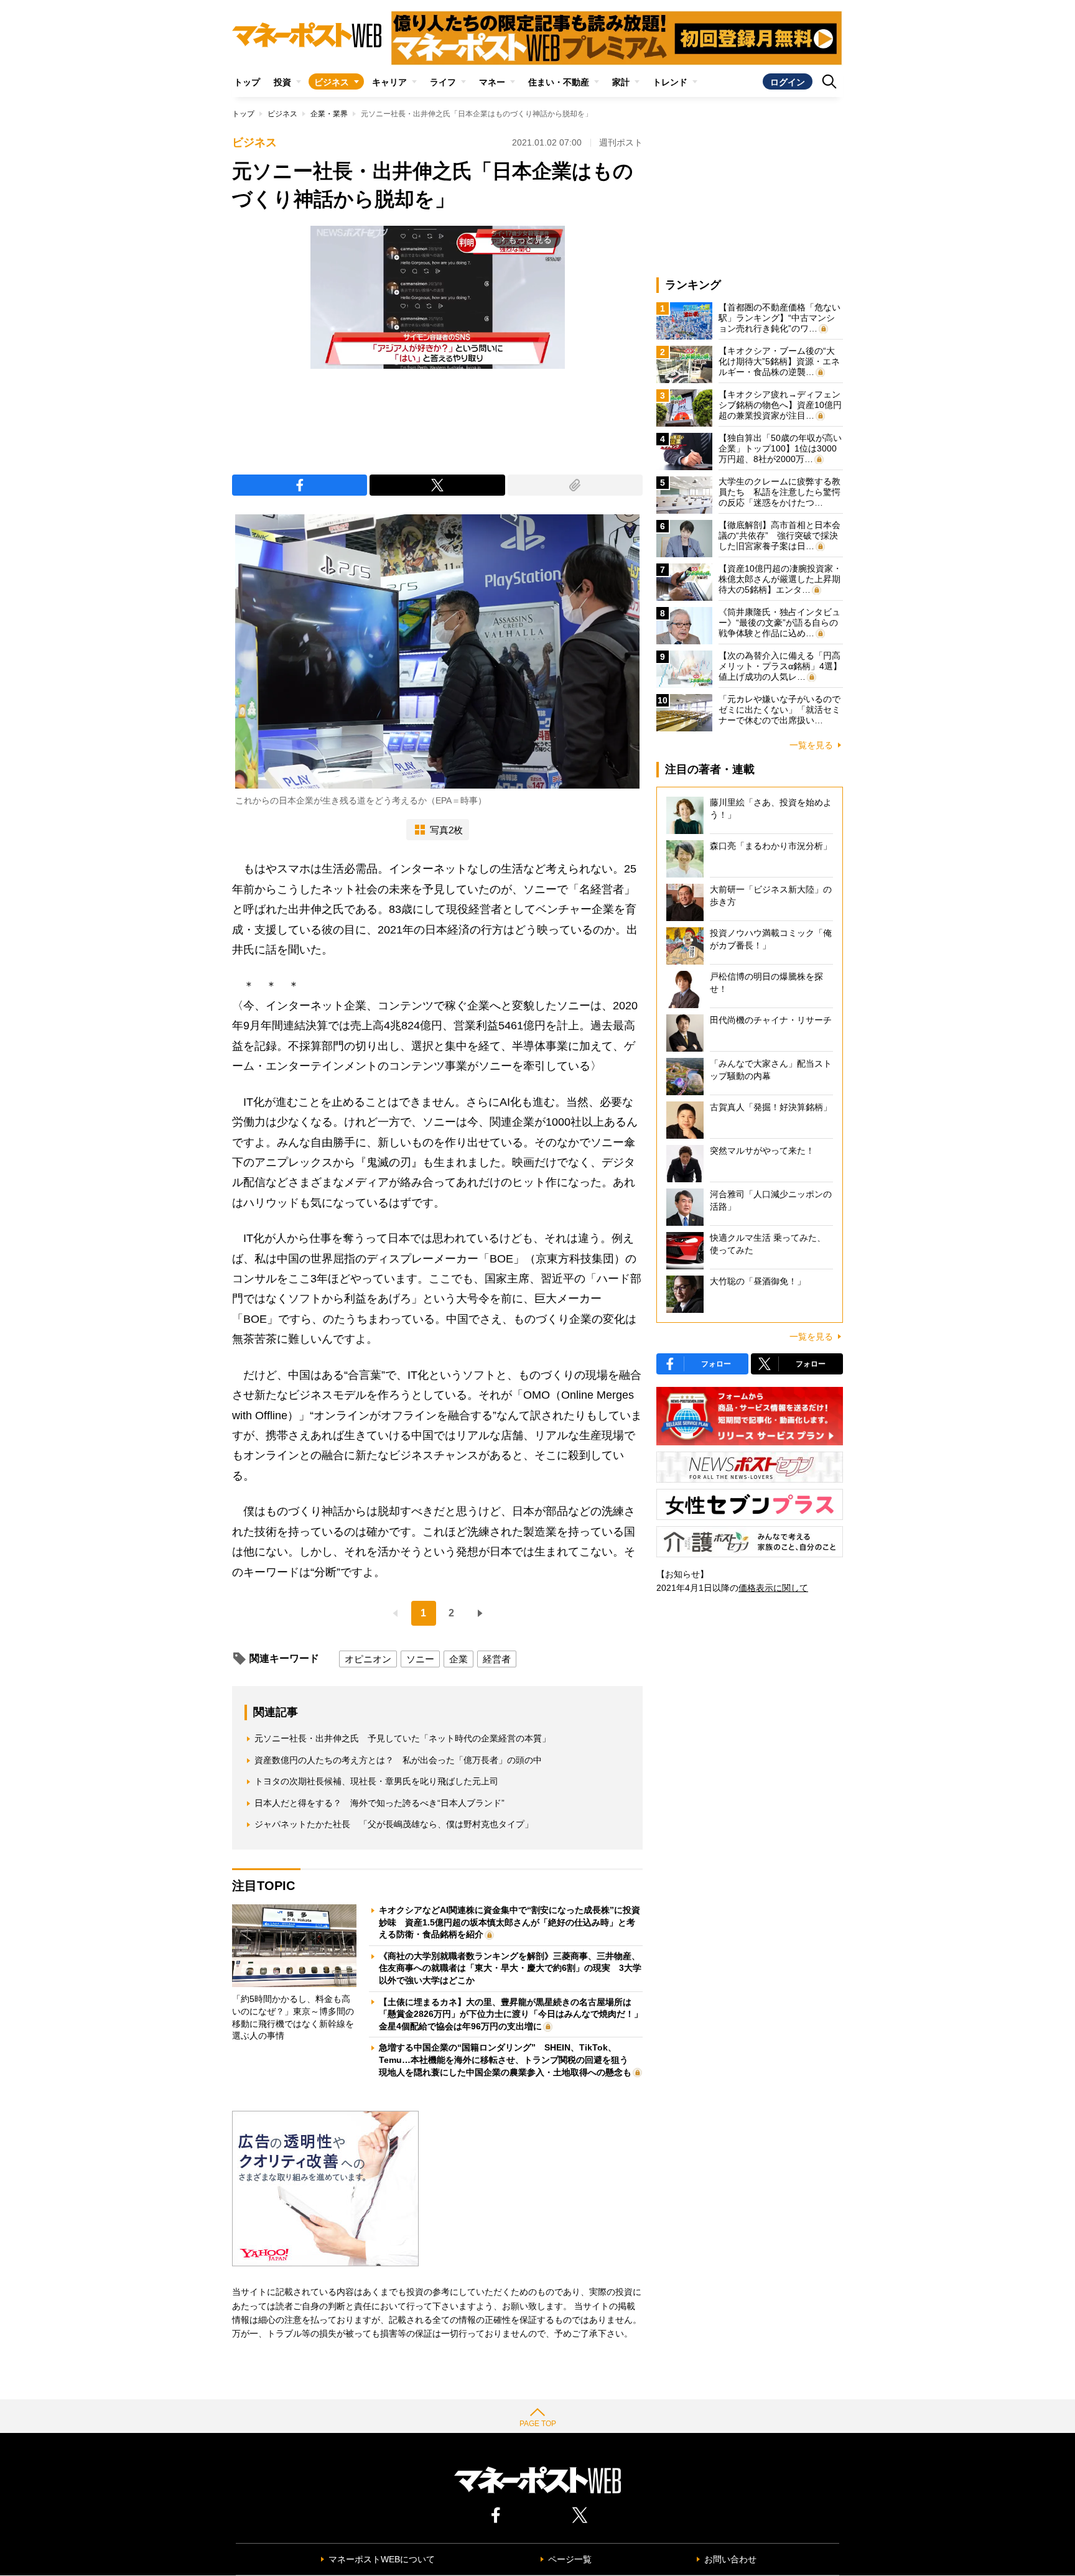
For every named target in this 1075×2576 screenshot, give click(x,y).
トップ (247, 82)
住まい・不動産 (559, 82)
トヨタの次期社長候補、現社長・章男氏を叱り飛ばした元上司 (376, 1781)
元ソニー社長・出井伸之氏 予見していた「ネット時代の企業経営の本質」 (403, 1738)
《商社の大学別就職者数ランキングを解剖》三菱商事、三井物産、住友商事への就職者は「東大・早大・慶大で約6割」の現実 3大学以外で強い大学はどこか (510, 1968)
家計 (621, 82)
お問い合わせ (730, 2559)
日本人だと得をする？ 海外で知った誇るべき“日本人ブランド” (379, 1803)
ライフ (443, 82)
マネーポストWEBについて (382, 2559)
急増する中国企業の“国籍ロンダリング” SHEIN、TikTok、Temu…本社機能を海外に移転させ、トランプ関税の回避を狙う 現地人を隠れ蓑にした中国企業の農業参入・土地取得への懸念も (508, 2059)
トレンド (670, 82)
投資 (282, 82)
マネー (492, 82)
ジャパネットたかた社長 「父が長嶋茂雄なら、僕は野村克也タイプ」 (394, 1824)
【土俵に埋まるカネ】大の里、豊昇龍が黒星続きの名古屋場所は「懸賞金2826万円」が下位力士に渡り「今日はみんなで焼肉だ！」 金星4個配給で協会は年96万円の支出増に (515, 2014)
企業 (458, 1659)
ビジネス (332, 82)
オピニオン (368, 1659)
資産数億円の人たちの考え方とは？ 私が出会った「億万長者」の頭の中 (398, 1760)
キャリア (389, 82)
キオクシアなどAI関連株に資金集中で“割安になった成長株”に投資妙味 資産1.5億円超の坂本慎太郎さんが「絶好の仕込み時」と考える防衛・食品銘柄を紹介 (510, 1922)
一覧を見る (811, 745)
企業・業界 (329, 114)
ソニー (420, 1659)
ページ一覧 (570, 2559)
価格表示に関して (773, 1588)
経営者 (497, 1659)
